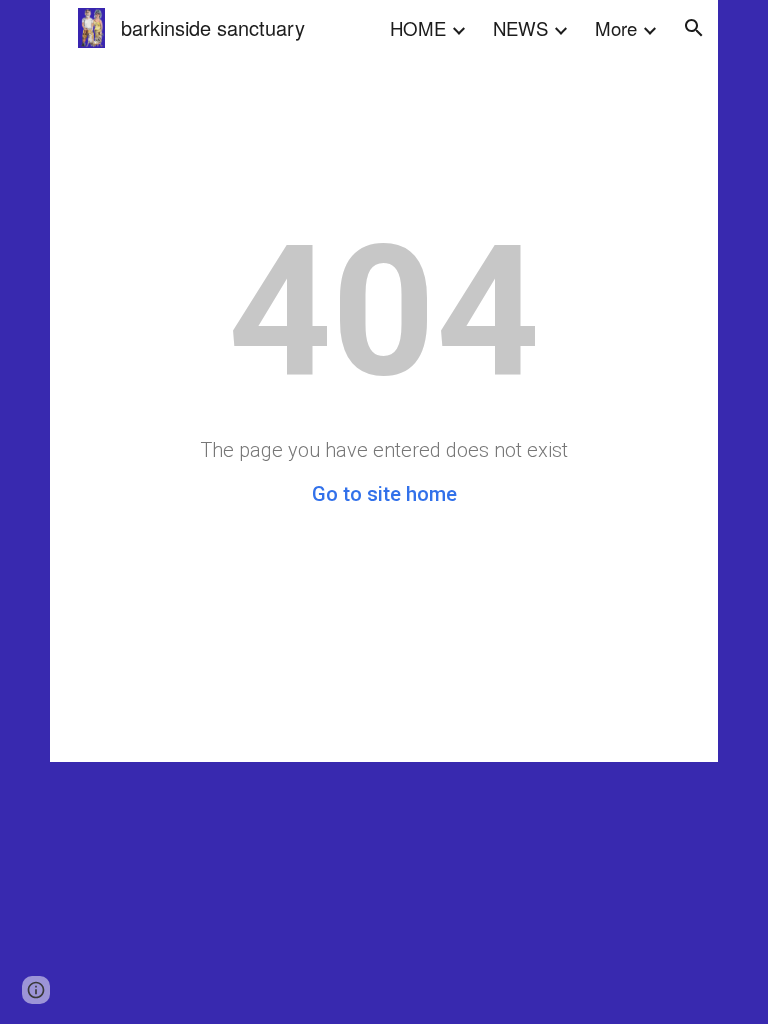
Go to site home (384, 494)
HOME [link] (418, 28)
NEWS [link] (520, 28)
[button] (694, 28)
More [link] (616, 28)
